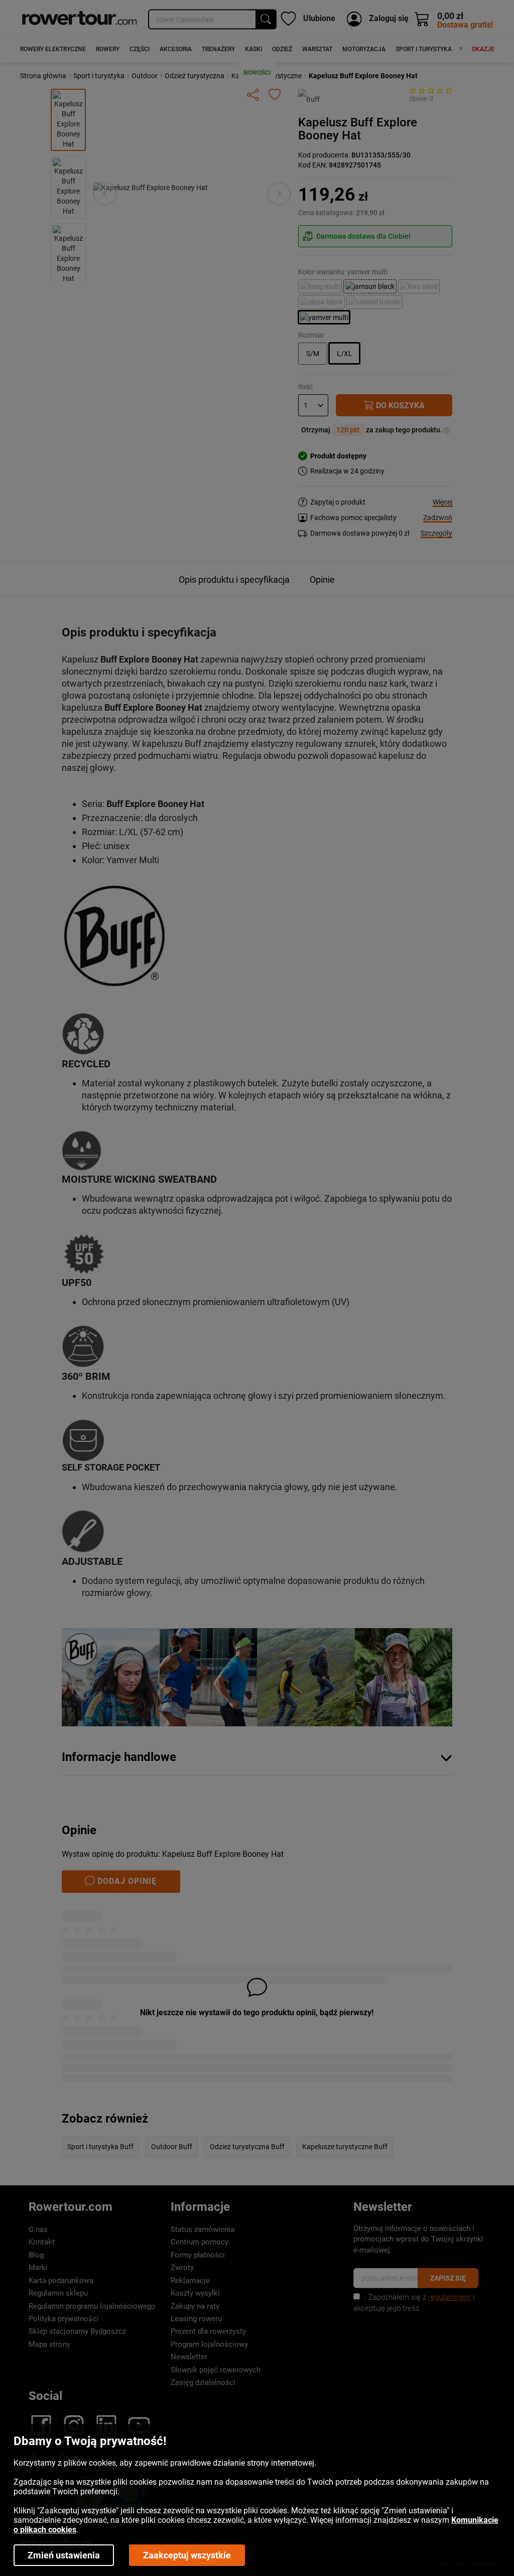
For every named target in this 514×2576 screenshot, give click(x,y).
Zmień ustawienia (64, 2555)
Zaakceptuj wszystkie (187, 2555)
